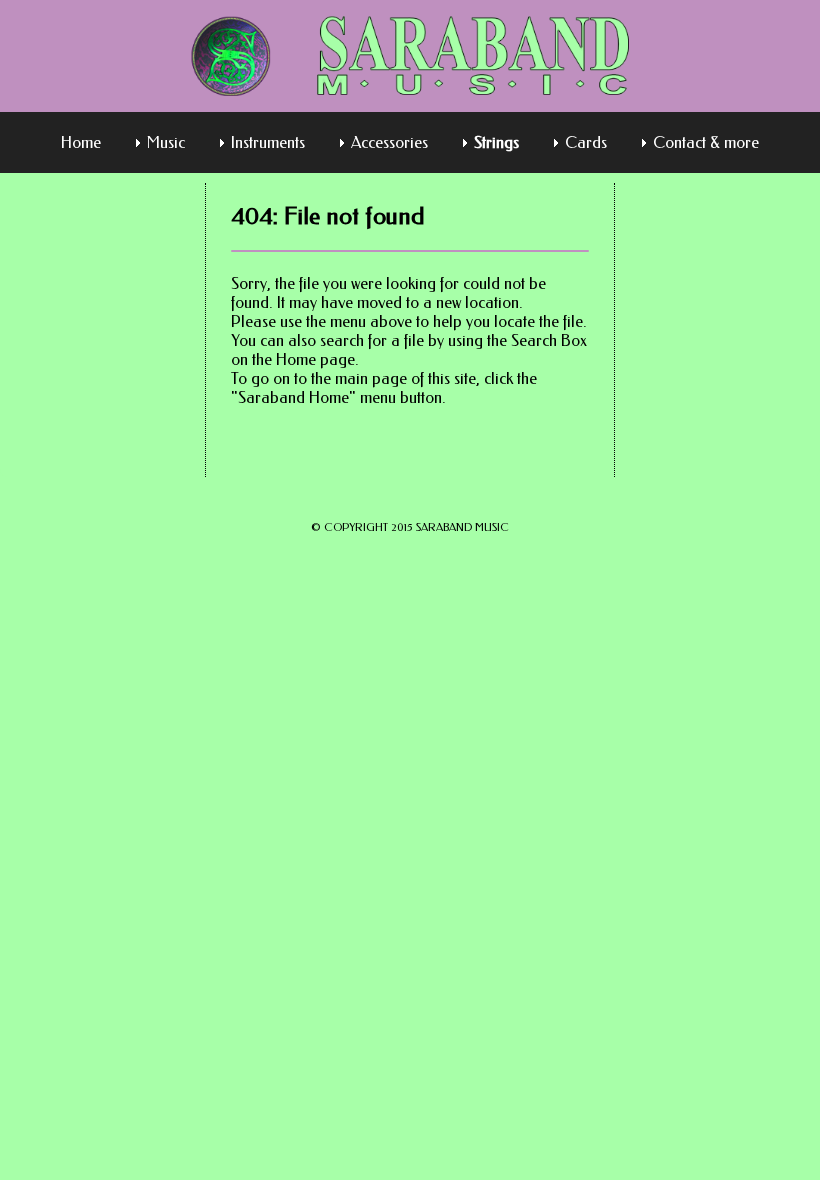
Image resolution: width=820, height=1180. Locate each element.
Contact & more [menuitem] (706, 142)
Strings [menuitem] (496, 142)
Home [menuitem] (81, 142)
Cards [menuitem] (586, 142)
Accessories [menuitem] (389, 142)
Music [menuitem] (166, 142)
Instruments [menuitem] (268, 142)
